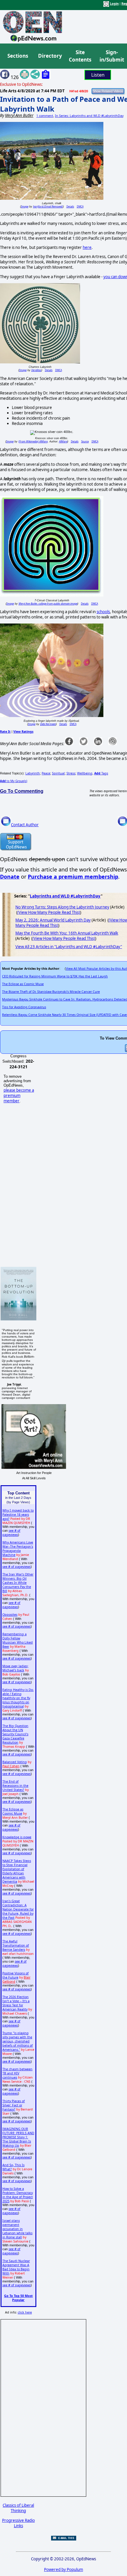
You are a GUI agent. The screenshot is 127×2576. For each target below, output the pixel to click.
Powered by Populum (63, 2569)
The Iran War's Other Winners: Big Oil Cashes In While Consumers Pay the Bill (18, 1583)
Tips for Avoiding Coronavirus (24, 1007)
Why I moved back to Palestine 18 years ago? (18, 1515)
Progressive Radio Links (18, 2523)
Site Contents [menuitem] (80, 56)
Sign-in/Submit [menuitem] (111, 56)
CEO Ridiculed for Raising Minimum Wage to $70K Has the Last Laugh (55, 976)
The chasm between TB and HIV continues (17, 2073)
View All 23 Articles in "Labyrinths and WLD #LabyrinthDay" (69, 947)
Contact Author (25, 825)
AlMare (63, 441)
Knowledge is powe (17, 1837)
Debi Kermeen (48, 724)
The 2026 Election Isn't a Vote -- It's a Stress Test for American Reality (16, 2003)
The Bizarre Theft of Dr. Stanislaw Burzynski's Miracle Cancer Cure (51, 992)
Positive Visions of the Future (16, 1975)
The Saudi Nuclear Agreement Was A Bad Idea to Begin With (16, 2267)
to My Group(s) (14, 781)
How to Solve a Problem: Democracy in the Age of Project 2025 (18, 2195)
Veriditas (36, 370)
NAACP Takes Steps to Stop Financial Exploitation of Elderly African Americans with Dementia (17, 1871)
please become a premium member (19, 1096)
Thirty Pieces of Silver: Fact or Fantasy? (14, 2105)
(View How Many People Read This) (49, 912)
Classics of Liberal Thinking (18, 2508)
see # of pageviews (11, 1533)
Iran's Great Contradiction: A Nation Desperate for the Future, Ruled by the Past (18, 1909)
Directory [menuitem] (50, 56)
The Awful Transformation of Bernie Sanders (16, 1945)
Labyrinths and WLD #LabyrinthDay (65, 896)
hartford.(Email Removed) (48, 206)
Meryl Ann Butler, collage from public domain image (48, 604)
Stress (71, 773)
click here (25, 2312)
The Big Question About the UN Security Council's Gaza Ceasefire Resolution (15, 1734)
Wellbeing (85, 773)
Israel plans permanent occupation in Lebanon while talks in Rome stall (17, 2229)
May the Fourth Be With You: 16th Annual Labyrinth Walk (67, 933)
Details (70, 206)
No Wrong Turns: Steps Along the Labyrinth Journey (62, 907)
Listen (98, 75)
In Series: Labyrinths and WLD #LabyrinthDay (89, 116)
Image (25, 206)
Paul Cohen (11, 1766)
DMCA (80, 206)
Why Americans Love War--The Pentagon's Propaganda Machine (18, 1549)
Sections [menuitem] (18, 56)
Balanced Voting (15, 1762)
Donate (10, 877)
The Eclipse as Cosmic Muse (23, 984)
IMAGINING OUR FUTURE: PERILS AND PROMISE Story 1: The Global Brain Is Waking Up (18, 2137)
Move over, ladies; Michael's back (15, 1668)
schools (103, 612)
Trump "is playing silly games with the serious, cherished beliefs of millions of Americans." (18, 2041)
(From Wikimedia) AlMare (33, 441)
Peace (46, 773)
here (87, 247)
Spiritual (58, 773)
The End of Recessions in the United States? (15, 1786)
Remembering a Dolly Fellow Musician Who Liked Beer (18, 1640)
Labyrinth (33, 773)
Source (85, 441)
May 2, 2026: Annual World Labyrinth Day (53, 920)
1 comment (45, 116)
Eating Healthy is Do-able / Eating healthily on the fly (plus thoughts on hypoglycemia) (18, 1698)
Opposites (10, 1615)
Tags (101, 773)
